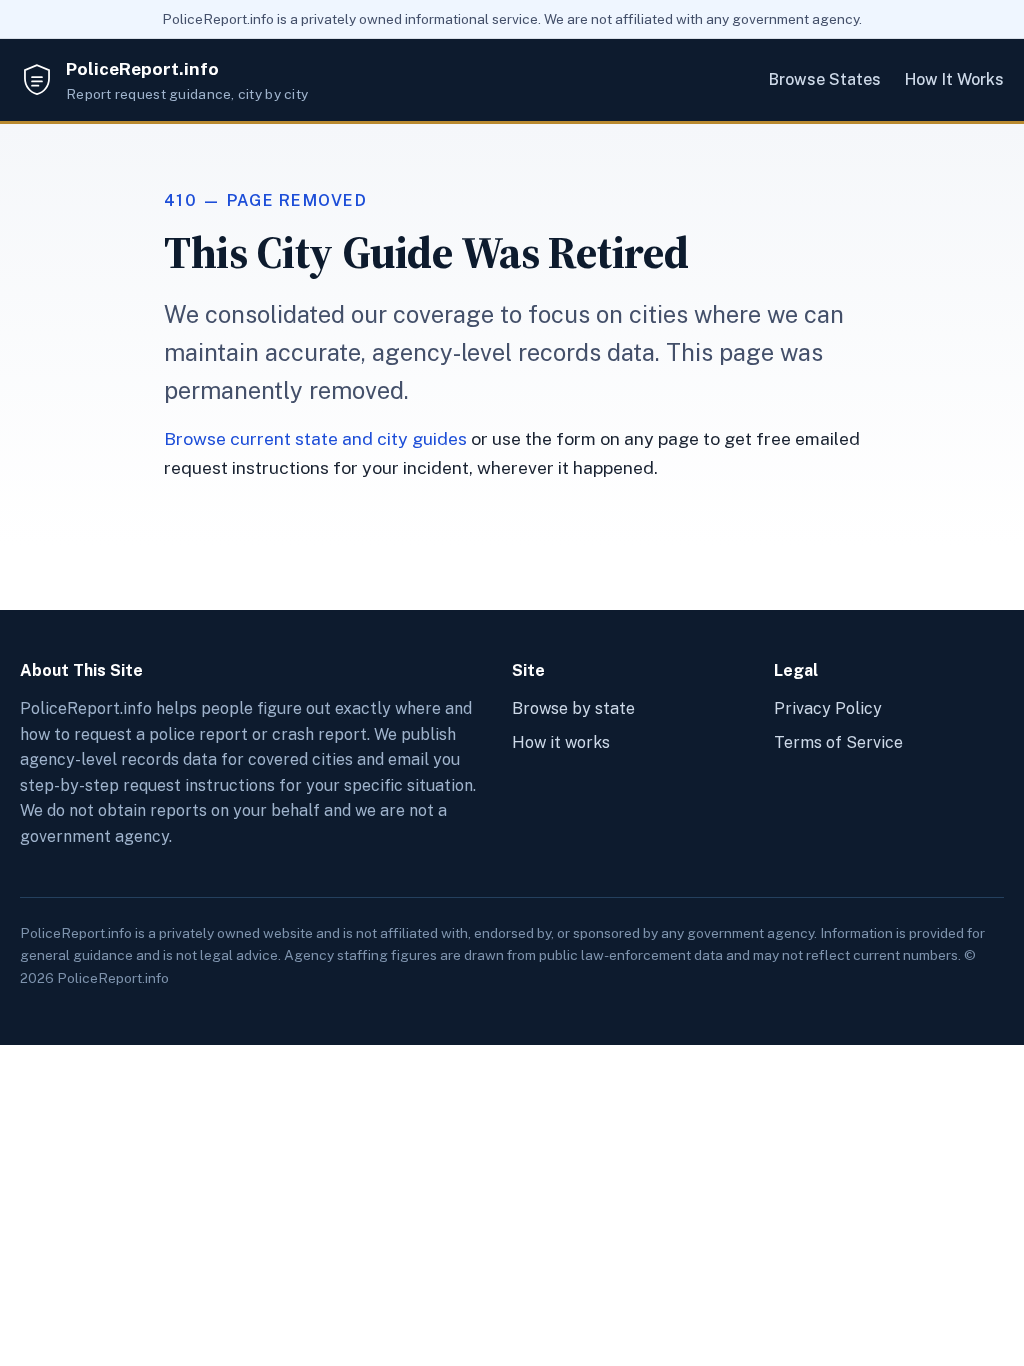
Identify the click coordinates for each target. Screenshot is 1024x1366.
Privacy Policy (828, 708)
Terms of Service (838, 742)
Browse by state (573, 708)
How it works (561, 742)
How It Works (954, 79)
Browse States (825, 79)
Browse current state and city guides (315, 438)
